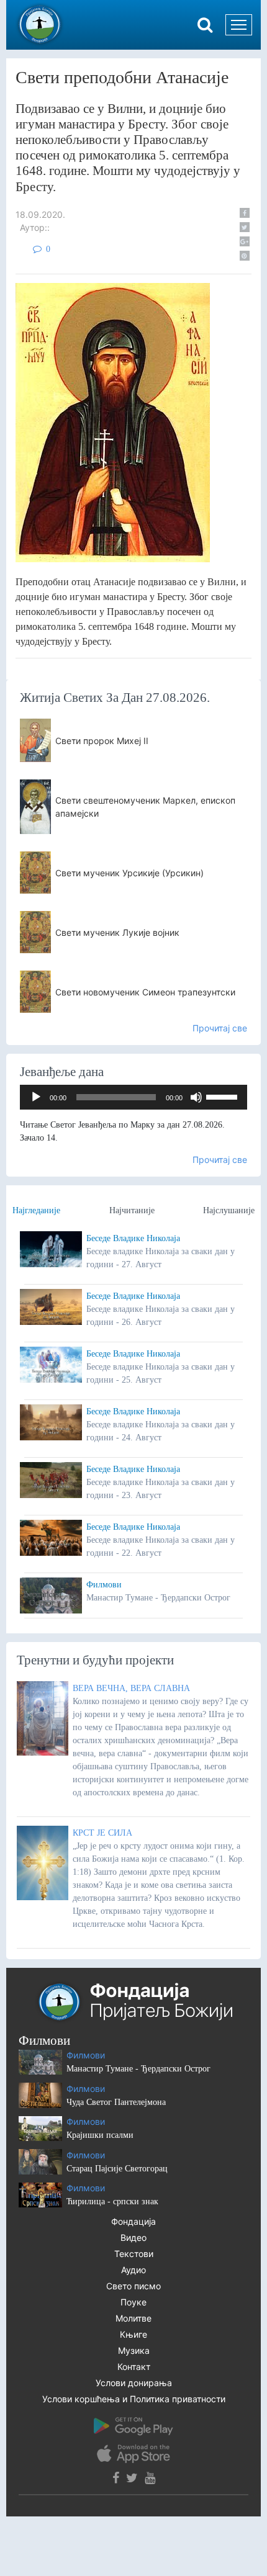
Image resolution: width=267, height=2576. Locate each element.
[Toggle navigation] (239, 25)
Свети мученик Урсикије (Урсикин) (129, 873)
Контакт (134, 2367)
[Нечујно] (196, 1097)
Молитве (133, 2318)
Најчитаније (132, 1210)
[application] (133, 1097)
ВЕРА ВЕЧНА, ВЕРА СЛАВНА (131, 1688)
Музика (134, 2350)
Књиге (133, 2334)
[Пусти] (36, 1097)
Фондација (133, 2221)
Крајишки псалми (100, 2135)
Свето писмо (133, 2286)
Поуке (133, 2302)
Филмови (104, 1585)
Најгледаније (36, 1210)
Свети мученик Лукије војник (117, 932)
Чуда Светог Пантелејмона (116, 2102)
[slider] (224, 1096)
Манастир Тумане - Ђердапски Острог (138, 2069)
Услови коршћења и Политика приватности (134, 2399)
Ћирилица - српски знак (112, 2201)
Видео (133, 2237)
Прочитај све (220, 1028)
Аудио (133, 2270)
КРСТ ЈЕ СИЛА (102, 1833)
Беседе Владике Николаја (133, 1238)
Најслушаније (229, 1210)
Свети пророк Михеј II (102, 741)
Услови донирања (134, 2383)
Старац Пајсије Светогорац (117, 2169)
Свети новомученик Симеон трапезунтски (145, 992)
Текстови (134, 2254)
